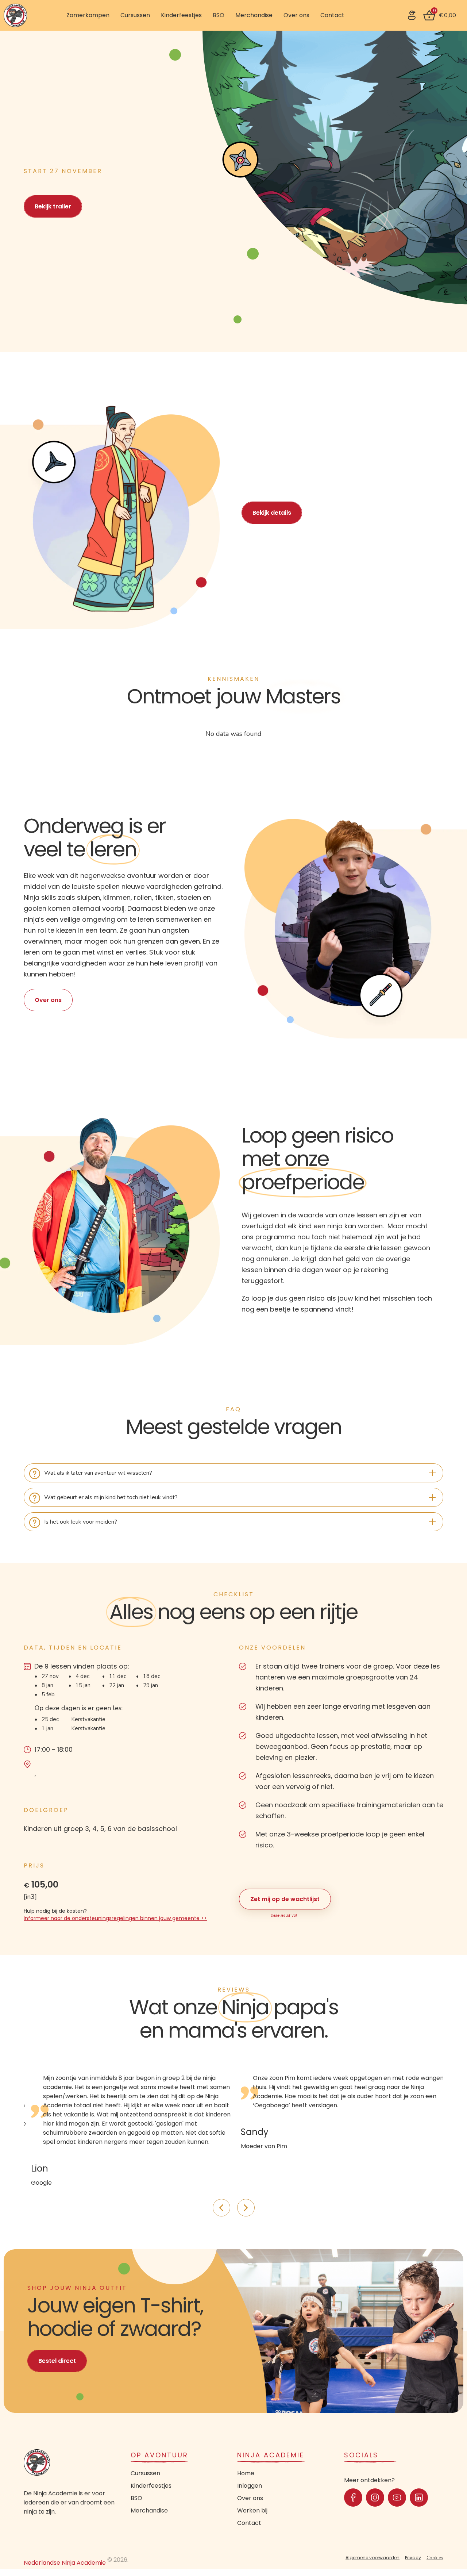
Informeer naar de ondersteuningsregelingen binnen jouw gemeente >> (115, 1918)
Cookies (435, 2558)
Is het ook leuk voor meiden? (81, 1522)
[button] (54, 202)
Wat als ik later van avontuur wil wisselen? (98, 1473)
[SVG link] (412, 15)
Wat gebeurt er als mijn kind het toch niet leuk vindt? (111, 1497)
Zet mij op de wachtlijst (285, 1899)
